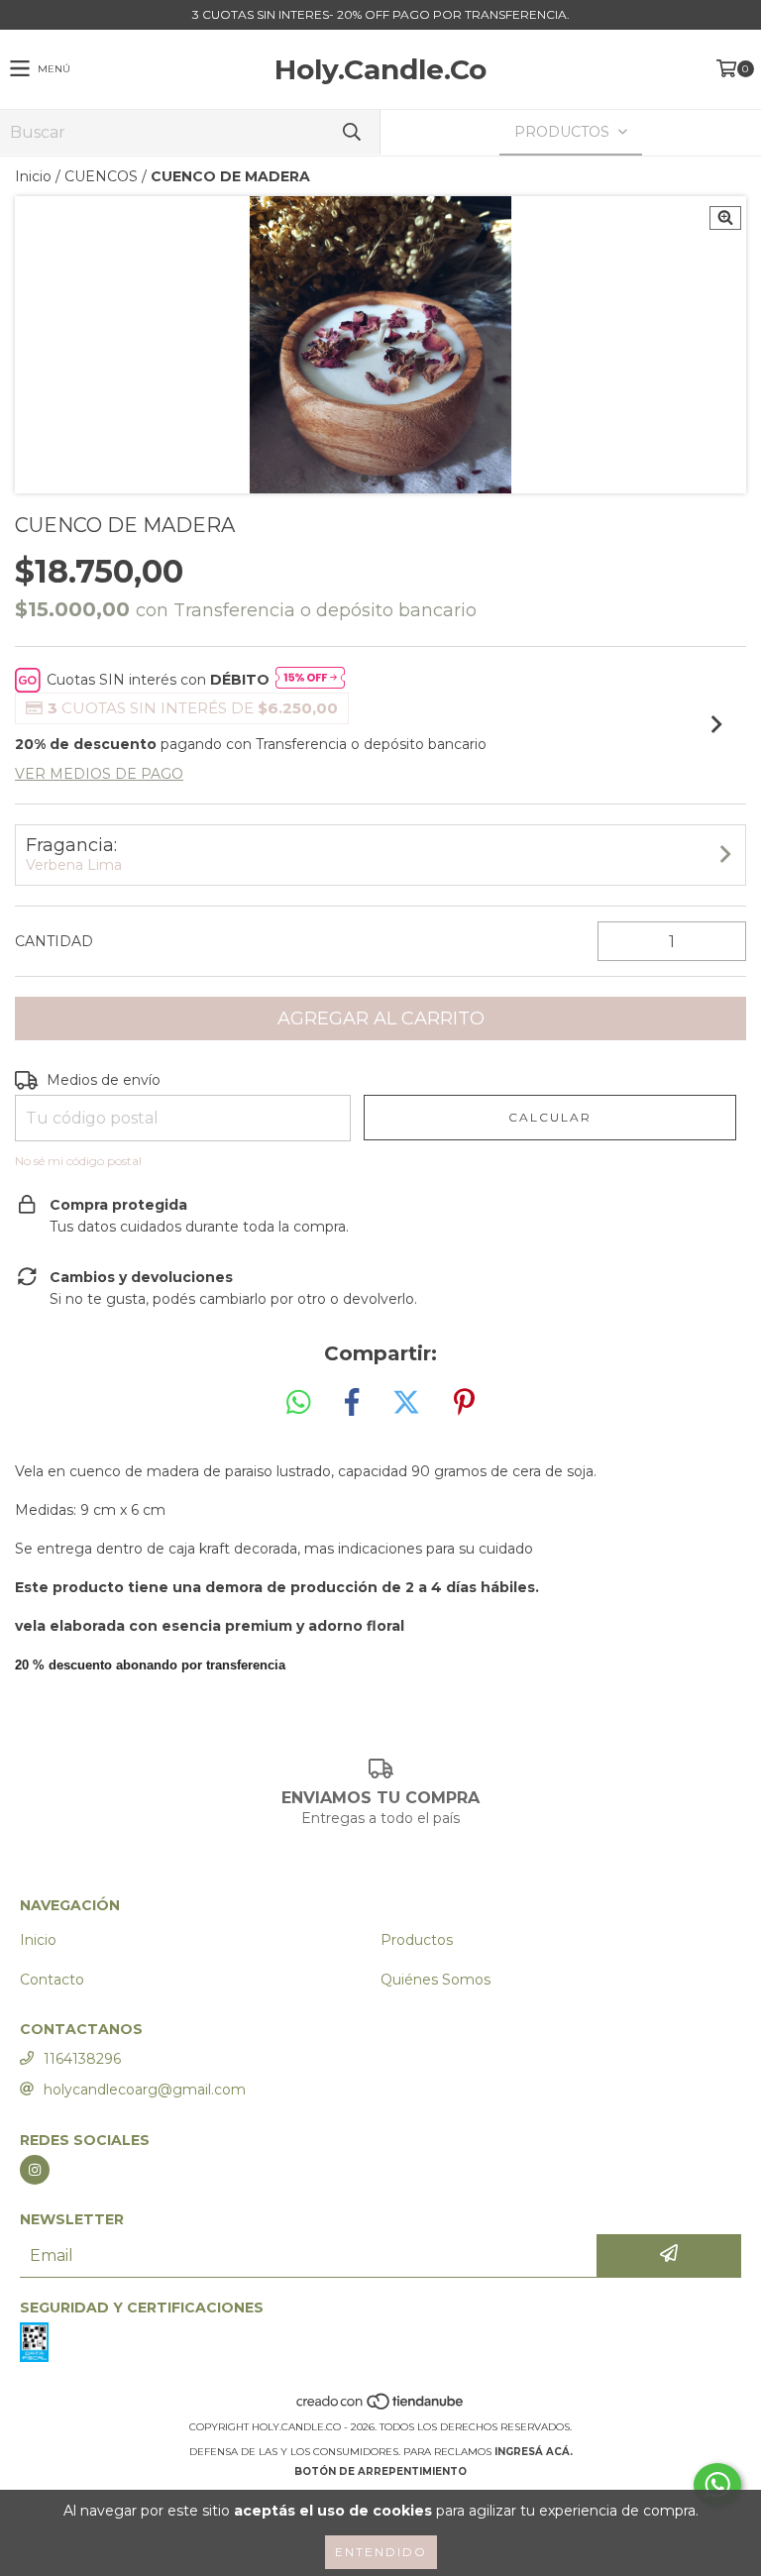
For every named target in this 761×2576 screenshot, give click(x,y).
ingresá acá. (534, 2452)
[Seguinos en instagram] (35, 2170)
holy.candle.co (380, 69)
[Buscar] (351, 132)
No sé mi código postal (78, 1161)
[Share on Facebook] (352, 1403)
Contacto (52, 1980)
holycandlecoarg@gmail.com (145, 2090)
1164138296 (82, 2059)
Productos (417, 1940)
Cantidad (54, 941)
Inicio (33, 176)
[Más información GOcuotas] (310, 680)
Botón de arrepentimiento (380, 2471)
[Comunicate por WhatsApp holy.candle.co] (717, 2485)
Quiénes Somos (435, 1980)
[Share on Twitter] (406, 1403)
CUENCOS (101, 176)
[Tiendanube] (381, 2407)
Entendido (381, 2552)
